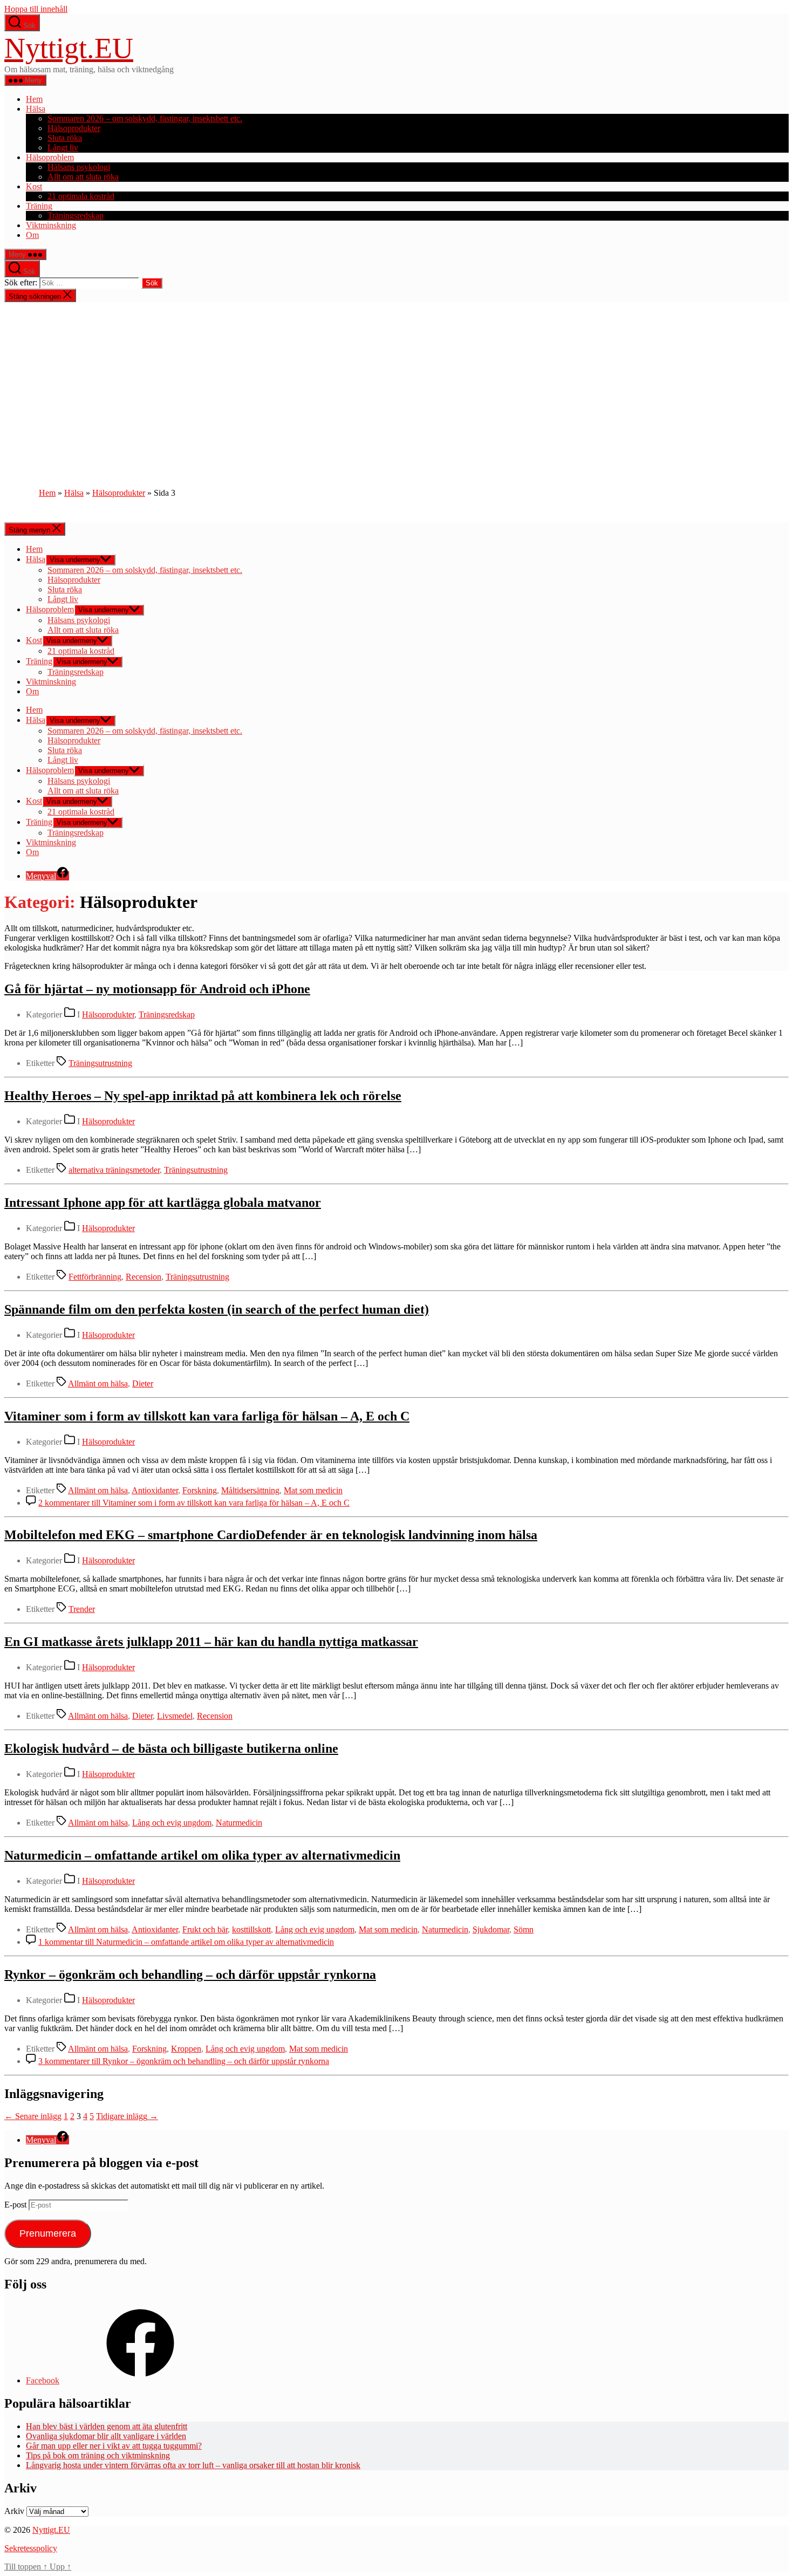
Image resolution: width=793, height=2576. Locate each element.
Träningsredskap (76, 216)
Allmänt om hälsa (98, 1383)
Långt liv (63, 148)
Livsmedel (175, 1716)
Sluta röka (65, 138)
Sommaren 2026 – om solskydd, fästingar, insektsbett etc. (145, 118)
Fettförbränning (95, 1277)
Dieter (143, 1383)
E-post (16, 2205)
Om (32, 235)
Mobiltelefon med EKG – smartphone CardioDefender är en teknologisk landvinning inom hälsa (271, 1535)
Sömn (524, 1929)
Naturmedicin (239, 1823)
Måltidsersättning (250, 1490)
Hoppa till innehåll (36, 9)
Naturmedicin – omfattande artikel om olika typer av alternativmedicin (202, 1855)
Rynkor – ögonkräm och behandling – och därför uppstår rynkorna (190, 1974)
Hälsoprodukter (74, 128)
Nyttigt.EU (69, 48)
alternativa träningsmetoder (114, 1170)
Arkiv (14, 2511)
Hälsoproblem (50, 157)
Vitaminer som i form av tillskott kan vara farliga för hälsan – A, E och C (207, 1416)
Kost (34, 186)
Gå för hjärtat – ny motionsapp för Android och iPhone (157, 989)
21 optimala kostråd (81, 196)
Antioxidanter (155, 1490)
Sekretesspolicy (31, 2548)
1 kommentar (186, 1942)
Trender (82, 1609)
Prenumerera (48, 2233)
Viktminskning (51, 225)
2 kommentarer (194, 1503)
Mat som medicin (313, 1490)
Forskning (200, 1490)
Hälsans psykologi (79, 167)
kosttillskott (251, 1929)
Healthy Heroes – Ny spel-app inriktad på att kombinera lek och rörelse (203, 1096)
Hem (34, 99)
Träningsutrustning (100, 1063)
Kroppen (186, 2049)
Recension (143, 1277)
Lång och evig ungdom (172, 1823)
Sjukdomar (491, 1929)
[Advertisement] (396, 383)
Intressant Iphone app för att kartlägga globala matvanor (163, 1202)
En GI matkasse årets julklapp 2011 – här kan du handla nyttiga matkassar (211, 1642)
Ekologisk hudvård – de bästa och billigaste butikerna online (171, 1748)
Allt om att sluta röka (83, 177)
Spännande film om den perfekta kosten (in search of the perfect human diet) (217, 1309)
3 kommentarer (184, 2061)
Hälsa (36, 109)
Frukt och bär (205, 1929)
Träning (39, 206)
